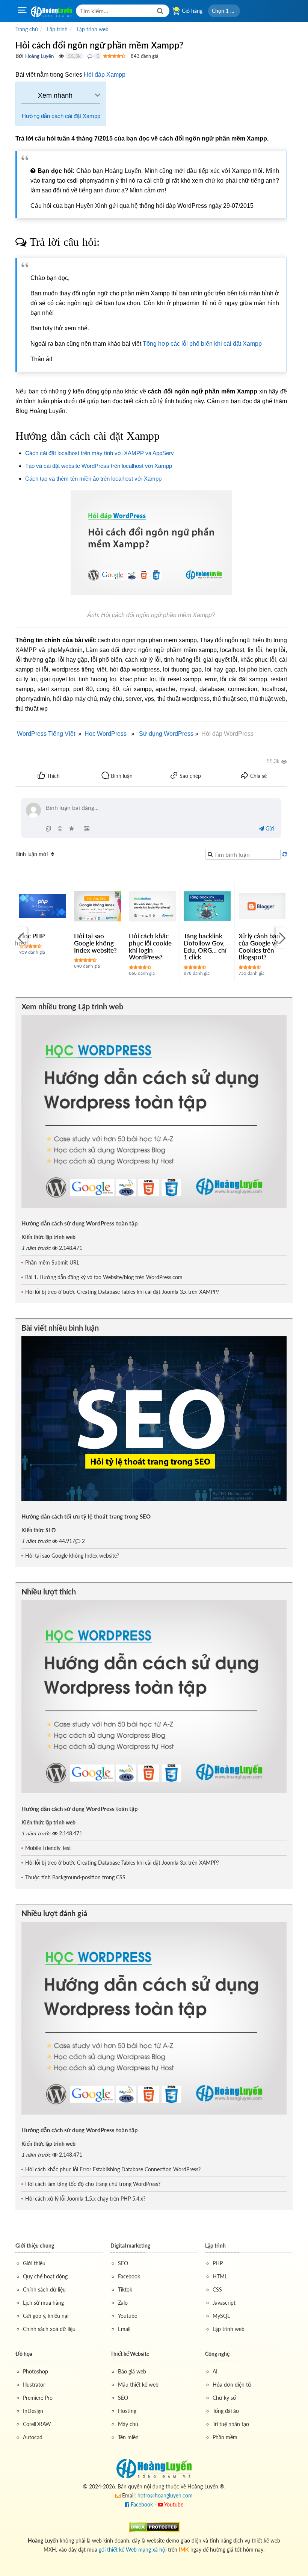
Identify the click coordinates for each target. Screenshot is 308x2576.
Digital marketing (130, 2245)
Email (124, 2329)
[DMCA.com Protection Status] (154, 2526)
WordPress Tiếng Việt (46, 734)
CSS (217, 2289)
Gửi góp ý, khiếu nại (46, 2316)
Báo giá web (132, 2371)
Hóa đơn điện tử (232, 2385)
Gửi (269, 828)
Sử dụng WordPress (166, 734)
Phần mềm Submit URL (52, 1262)
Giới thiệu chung (35, 2245)
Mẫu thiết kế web (138, 2385)
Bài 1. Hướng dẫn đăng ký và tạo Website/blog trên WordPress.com (104, 1277)
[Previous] (21, 938)
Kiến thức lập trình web (48, 1237)
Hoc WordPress (106, 734)
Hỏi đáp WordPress (227, 734)
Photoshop (35, 2371)
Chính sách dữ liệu (44, 2289)
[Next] (281, 938)
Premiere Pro (38, 2398)
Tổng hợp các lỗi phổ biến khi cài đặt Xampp (202, 344)
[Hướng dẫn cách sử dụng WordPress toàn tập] (154, 1112)
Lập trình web (229, 2329)
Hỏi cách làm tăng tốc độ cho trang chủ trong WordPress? (93, 2184)
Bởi (20, 56)
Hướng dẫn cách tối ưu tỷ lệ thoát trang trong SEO (86, 1516)
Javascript (224, 2303)
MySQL (221, 2316)
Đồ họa (24, 2354)
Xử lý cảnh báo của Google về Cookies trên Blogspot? (259, 946)
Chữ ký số (224, 2398)
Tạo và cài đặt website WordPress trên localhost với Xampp (99, 466)
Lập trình (215, 2245)
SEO (123, 2263)
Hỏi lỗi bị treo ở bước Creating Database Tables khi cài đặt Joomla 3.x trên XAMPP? (122, 1292)
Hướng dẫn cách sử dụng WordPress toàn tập (80, 1223)
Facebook (129, 2276)
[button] (224, 11)
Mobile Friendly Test (48, 1848)
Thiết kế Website (130, 2354)
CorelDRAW (37, 2424)
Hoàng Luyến (39, 56)
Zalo (123, 2303)
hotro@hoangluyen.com (165, 2495)
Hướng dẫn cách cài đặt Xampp (61, 116)
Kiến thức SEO (38, 1530)
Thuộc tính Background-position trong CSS (75, 1877)
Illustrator (34, 2385)
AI (215, 2371)
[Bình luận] (90, 56)
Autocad (33, 2437)
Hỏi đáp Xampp (105, 75)
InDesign (33, 2411)
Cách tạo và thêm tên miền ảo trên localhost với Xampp (93, 479)
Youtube (128, 2316)
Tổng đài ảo (226, 2411)
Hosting (127, 2411)
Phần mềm (225, 2437)
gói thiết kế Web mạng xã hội (133, 2550)
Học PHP (32, 936)
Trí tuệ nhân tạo (231, 2424)
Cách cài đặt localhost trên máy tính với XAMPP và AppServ (100, 453)
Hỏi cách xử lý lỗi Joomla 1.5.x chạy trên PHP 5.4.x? (85, 2199)
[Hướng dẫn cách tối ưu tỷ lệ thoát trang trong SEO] (154, 1419)
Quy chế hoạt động (45, 2276)
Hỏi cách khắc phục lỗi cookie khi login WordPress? (150, 946)
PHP (218, 2263)
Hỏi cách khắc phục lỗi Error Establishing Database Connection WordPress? (113, 2169)
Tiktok (125, 2289)
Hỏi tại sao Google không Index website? (95, 943)
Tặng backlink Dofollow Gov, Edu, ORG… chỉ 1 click (205, 946)
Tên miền (128, 2437)
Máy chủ (128, 2424)
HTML (220, 2276)
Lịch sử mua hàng (43, 2303)
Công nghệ (217, 2354)
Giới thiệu (34, 2263)
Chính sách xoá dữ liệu (49, 2329)
